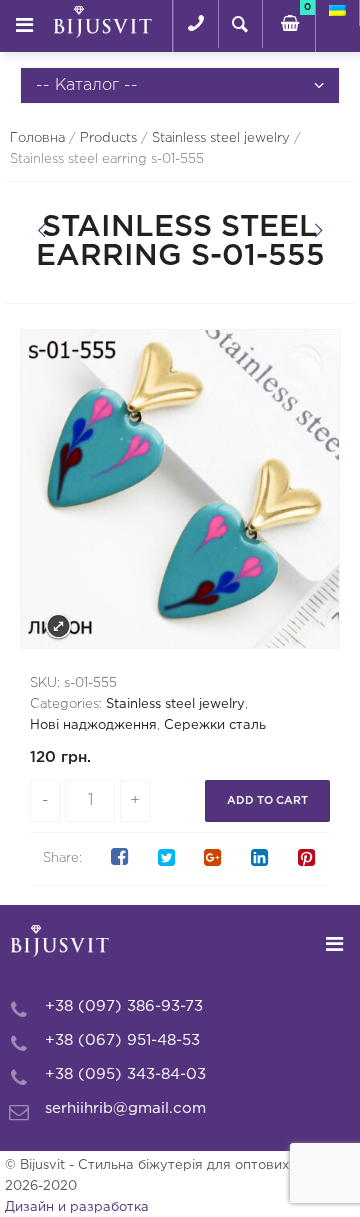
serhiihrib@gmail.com (125, 1108)
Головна (37, 138)
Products (108, 138)
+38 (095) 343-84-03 (125, 1074)
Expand (58, 626)
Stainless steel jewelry (221, 138)
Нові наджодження (93, 725)
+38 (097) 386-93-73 (124, 1006)
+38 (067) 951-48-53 (122, 1040)
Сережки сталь (215, 725)
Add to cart (267, 801)
